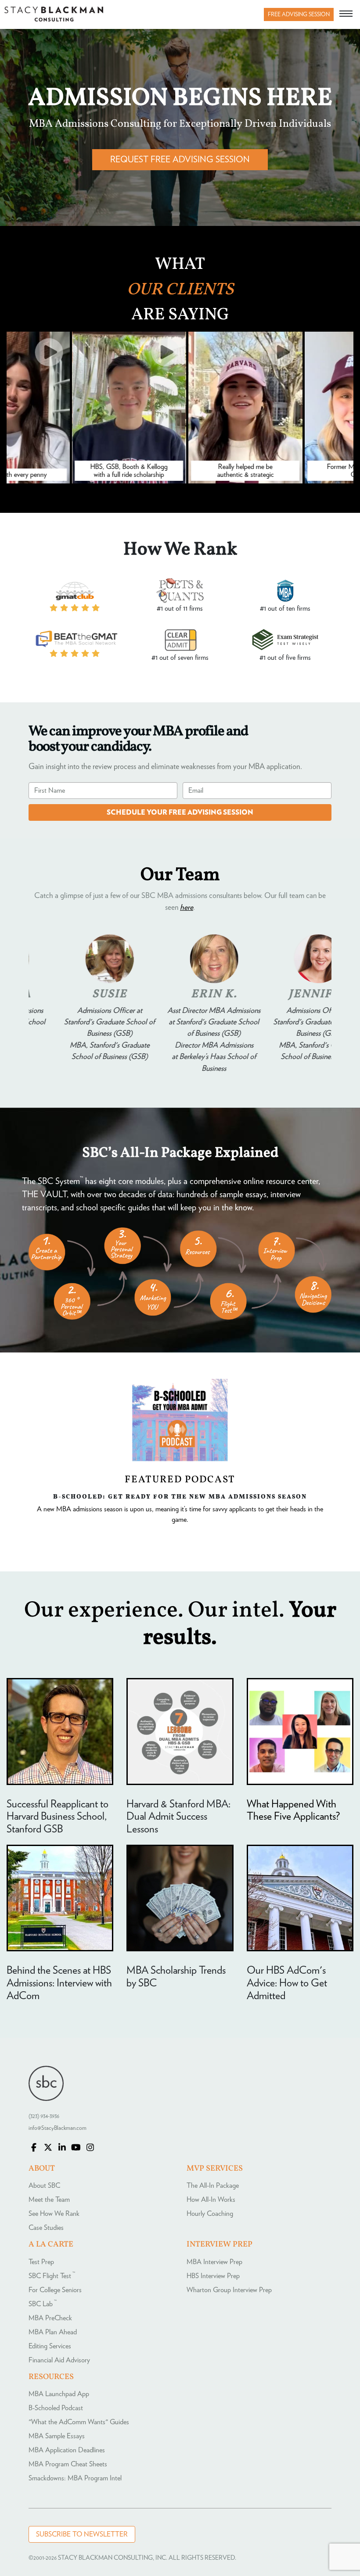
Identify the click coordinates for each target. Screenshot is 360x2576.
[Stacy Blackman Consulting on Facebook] (34, 2148)
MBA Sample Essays (57, 2436)
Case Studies (46, 2228)
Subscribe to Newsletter (82, 2534)
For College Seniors (55, 2290)
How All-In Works (211, 2200)
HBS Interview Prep (213, 2276)
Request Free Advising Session (180, 160)
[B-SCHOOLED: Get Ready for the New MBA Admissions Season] (180, 1420)
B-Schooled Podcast (56, 2408)
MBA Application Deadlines (67, 2450)
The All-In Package (213, 2186)
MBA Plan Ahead (53, 2332)
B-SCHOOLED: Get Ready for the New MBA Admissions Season (180, 1496)
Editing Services (50, 2346)
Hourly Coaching (210, 2214)
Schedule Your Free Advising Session (180, 812)
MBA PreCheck (50, 2318)
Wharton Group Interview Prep (229, 2290)
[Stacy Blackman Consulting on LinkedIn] (62, 2148)
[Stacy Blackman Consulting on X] (48, 2148)
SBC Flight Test (52, 2276)
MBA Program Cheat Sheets (68, 2464)
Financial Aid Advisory (59, 2360)
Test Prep (41, 2262)
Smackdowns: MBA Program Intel (75, 2478)
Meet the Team (49, 2200)
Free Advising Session (299, 15)
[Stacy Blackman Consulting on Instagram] (90, 2148)
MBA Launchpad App (59, 2394)
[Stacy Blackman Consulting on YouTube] (76, 2148)
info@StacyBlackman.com (58, 2128)
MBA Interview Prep (214, 2262)
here (187, 908)
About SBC (44, 2186)
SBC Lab (43, 2304)
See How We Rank (54, 2214)
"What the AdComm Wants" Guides (79, 2422)
